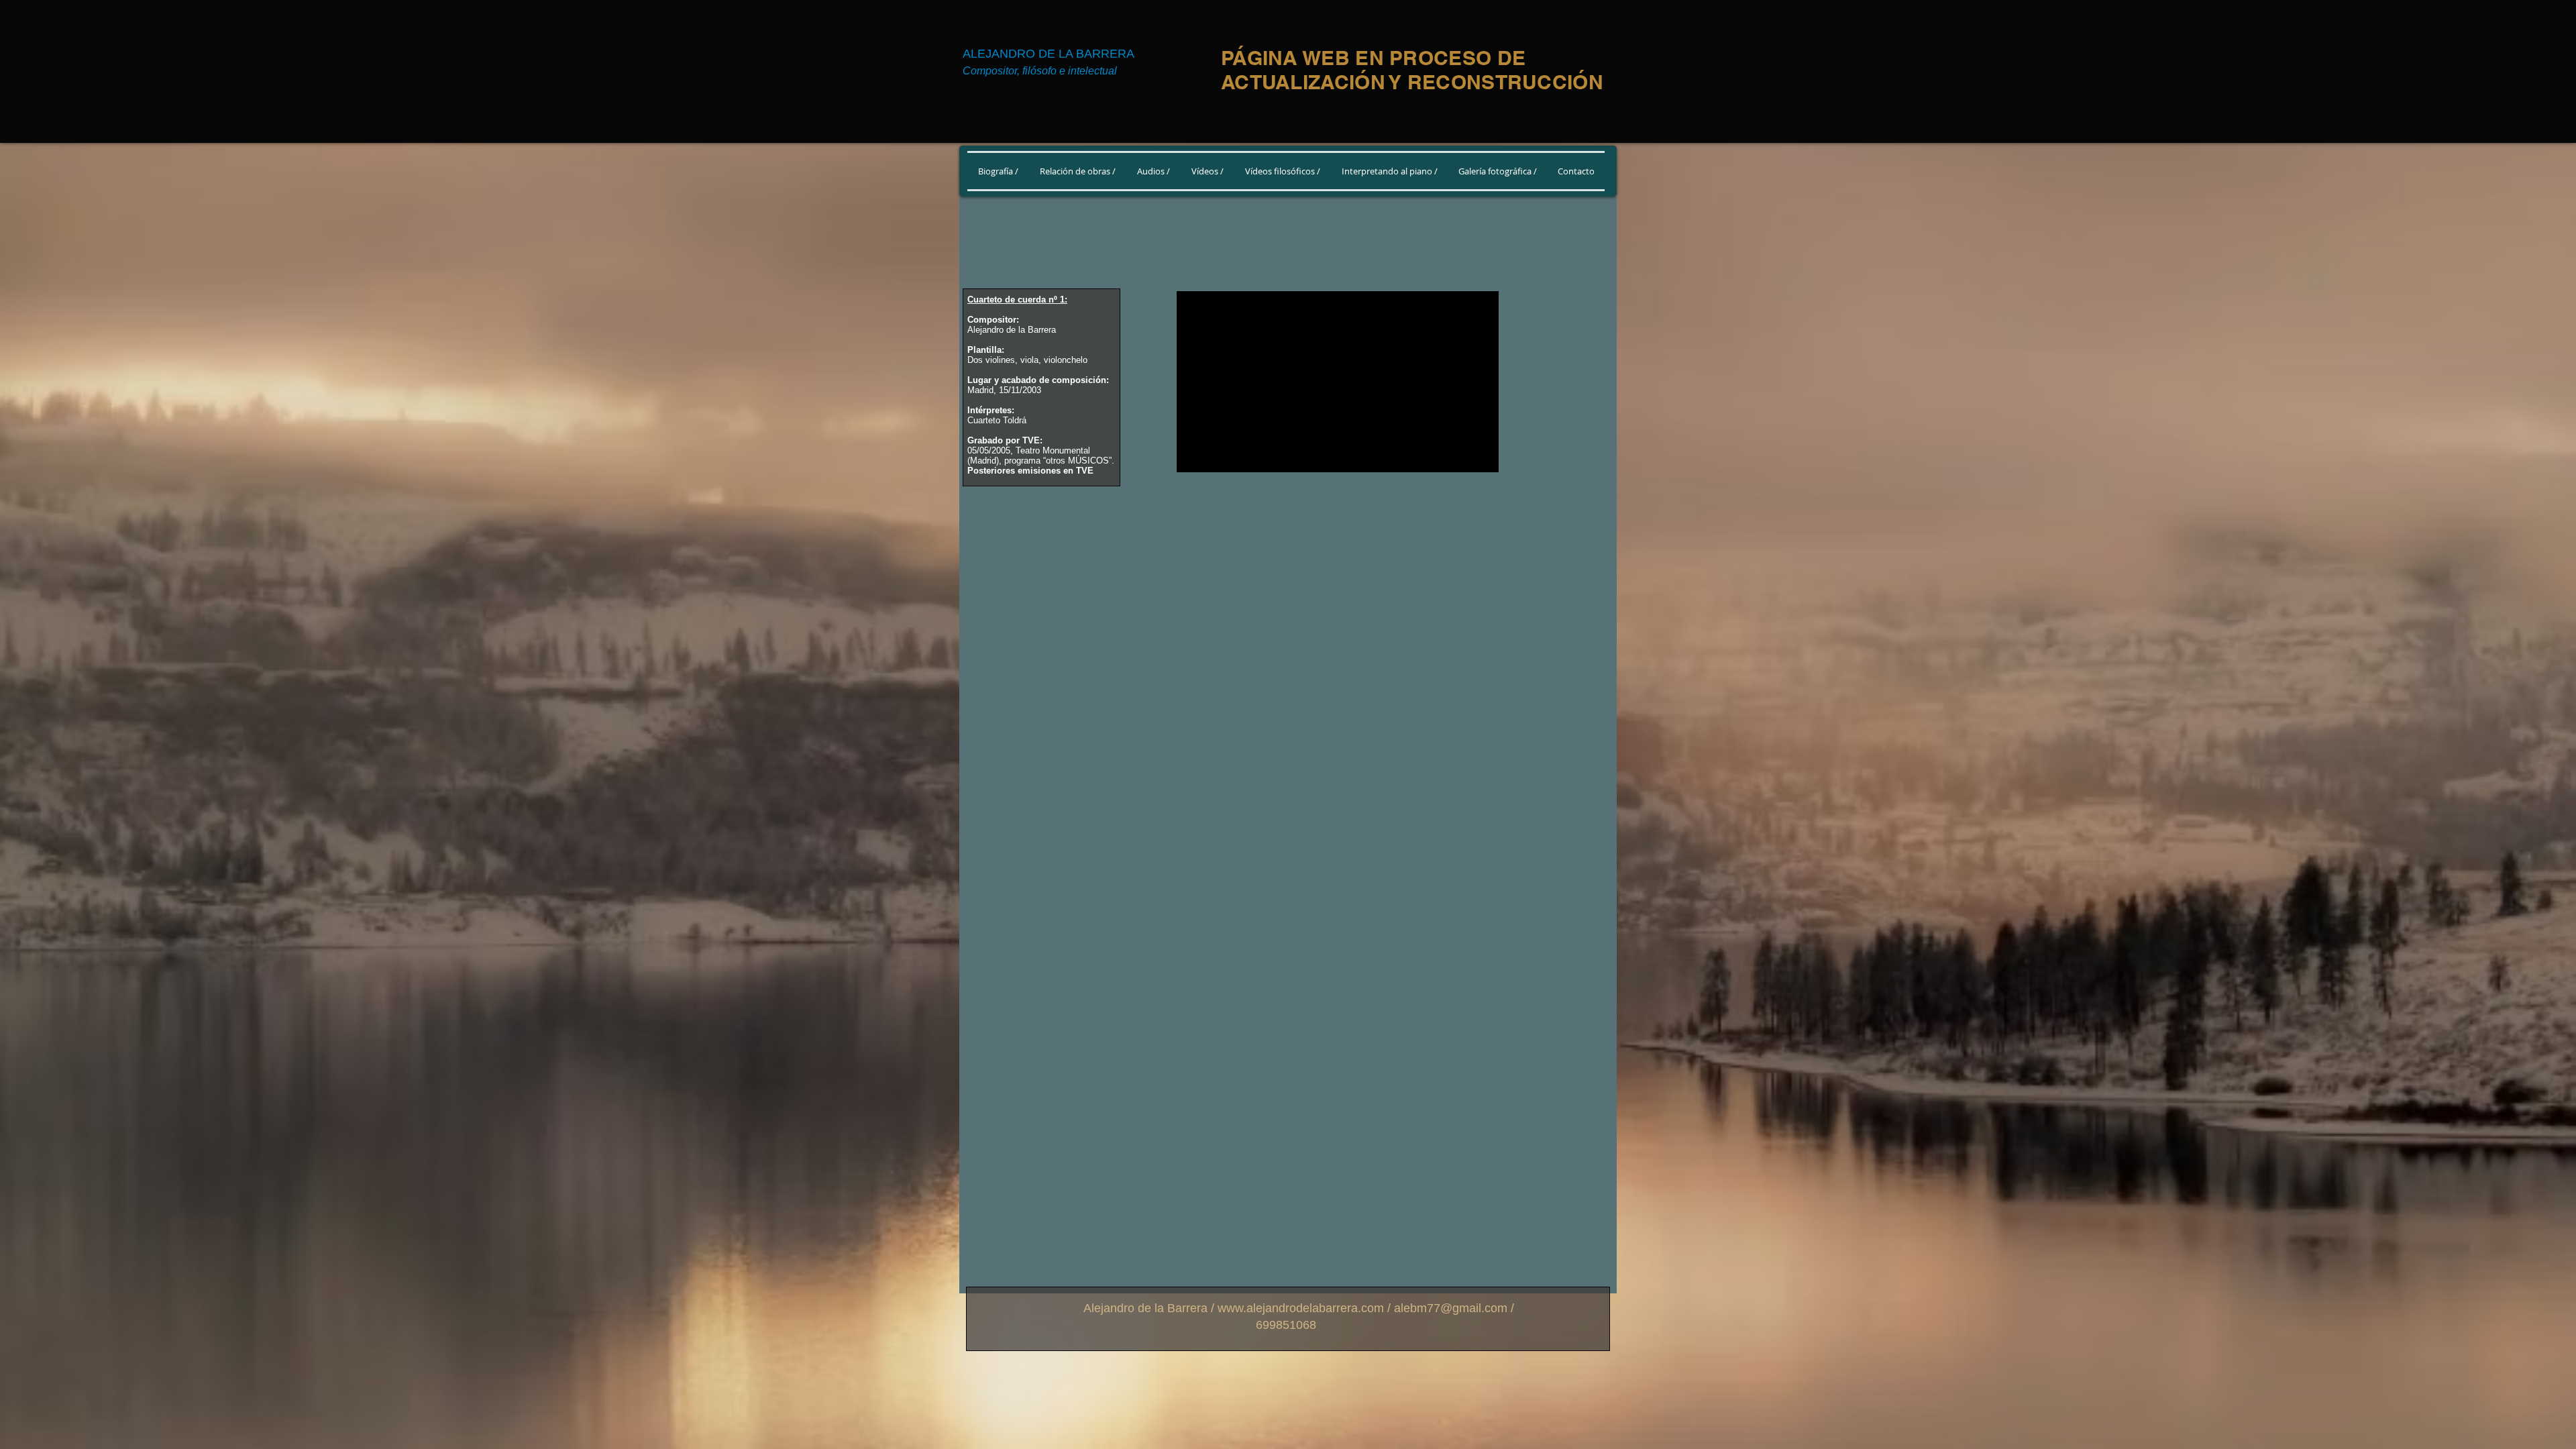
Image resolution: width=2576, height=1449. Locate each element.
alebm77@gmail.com (1451, 1308)
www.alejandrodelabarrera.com (1301, 1308)
